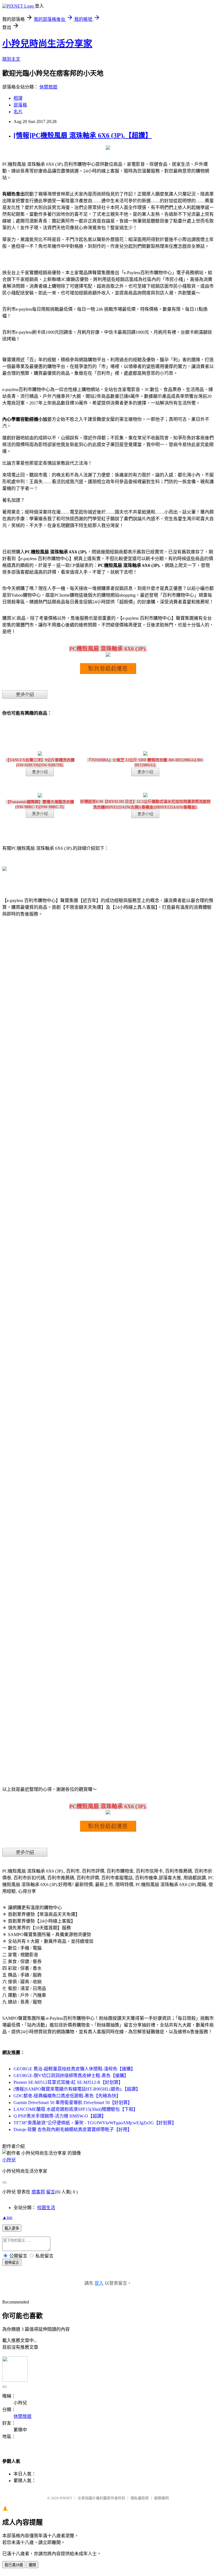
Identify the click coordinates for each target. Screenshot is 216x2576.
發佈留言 (12, 2263)
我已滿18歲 (14, 2565)
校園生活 (46, 2208)
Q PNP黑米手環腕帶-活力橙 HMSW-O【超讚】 (60, 2116)
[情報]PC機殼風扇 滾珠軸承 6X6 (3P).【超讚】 (83, 135)
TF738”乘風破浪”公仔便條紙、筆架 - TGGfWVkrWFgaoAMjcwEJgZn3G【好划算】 (95, 2123)
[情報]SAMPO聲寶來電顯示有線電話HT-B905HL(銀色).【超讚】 (77, 2089)
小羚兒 (9, 2160)
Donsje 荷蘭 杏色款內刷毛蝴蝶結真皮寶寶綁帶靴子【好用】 (73, 2129)
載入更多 (12, 2228)
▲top (7, 2217)
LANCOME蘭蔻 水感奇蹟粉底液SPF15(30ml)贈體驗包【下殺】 (76, 2109)
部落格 (20, 105)
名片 (18, 112)
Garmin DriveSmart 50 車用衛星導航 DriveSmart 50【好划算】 (73, 2103)
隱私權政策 (140, 2498)
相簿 (18, 98)
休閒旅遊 (48, 87)
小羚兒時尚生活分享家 (47, 44)
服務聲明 (161, 2498)
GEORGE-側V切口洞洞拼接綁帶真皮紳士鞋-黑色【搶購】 (71, 2076)
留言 (51, 2192)
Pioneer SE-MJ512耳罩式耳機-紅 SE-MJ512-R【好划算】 (68, 2082)
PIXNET (66, 2498)
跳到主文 (11, 59)
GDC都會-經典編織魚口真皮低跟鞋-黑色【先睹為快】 (67, 2096)
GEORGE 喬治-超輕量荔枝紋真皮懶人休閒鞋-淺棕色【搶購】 (74, 2069)
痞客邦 (38, 2192)
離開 (32, 2565)
